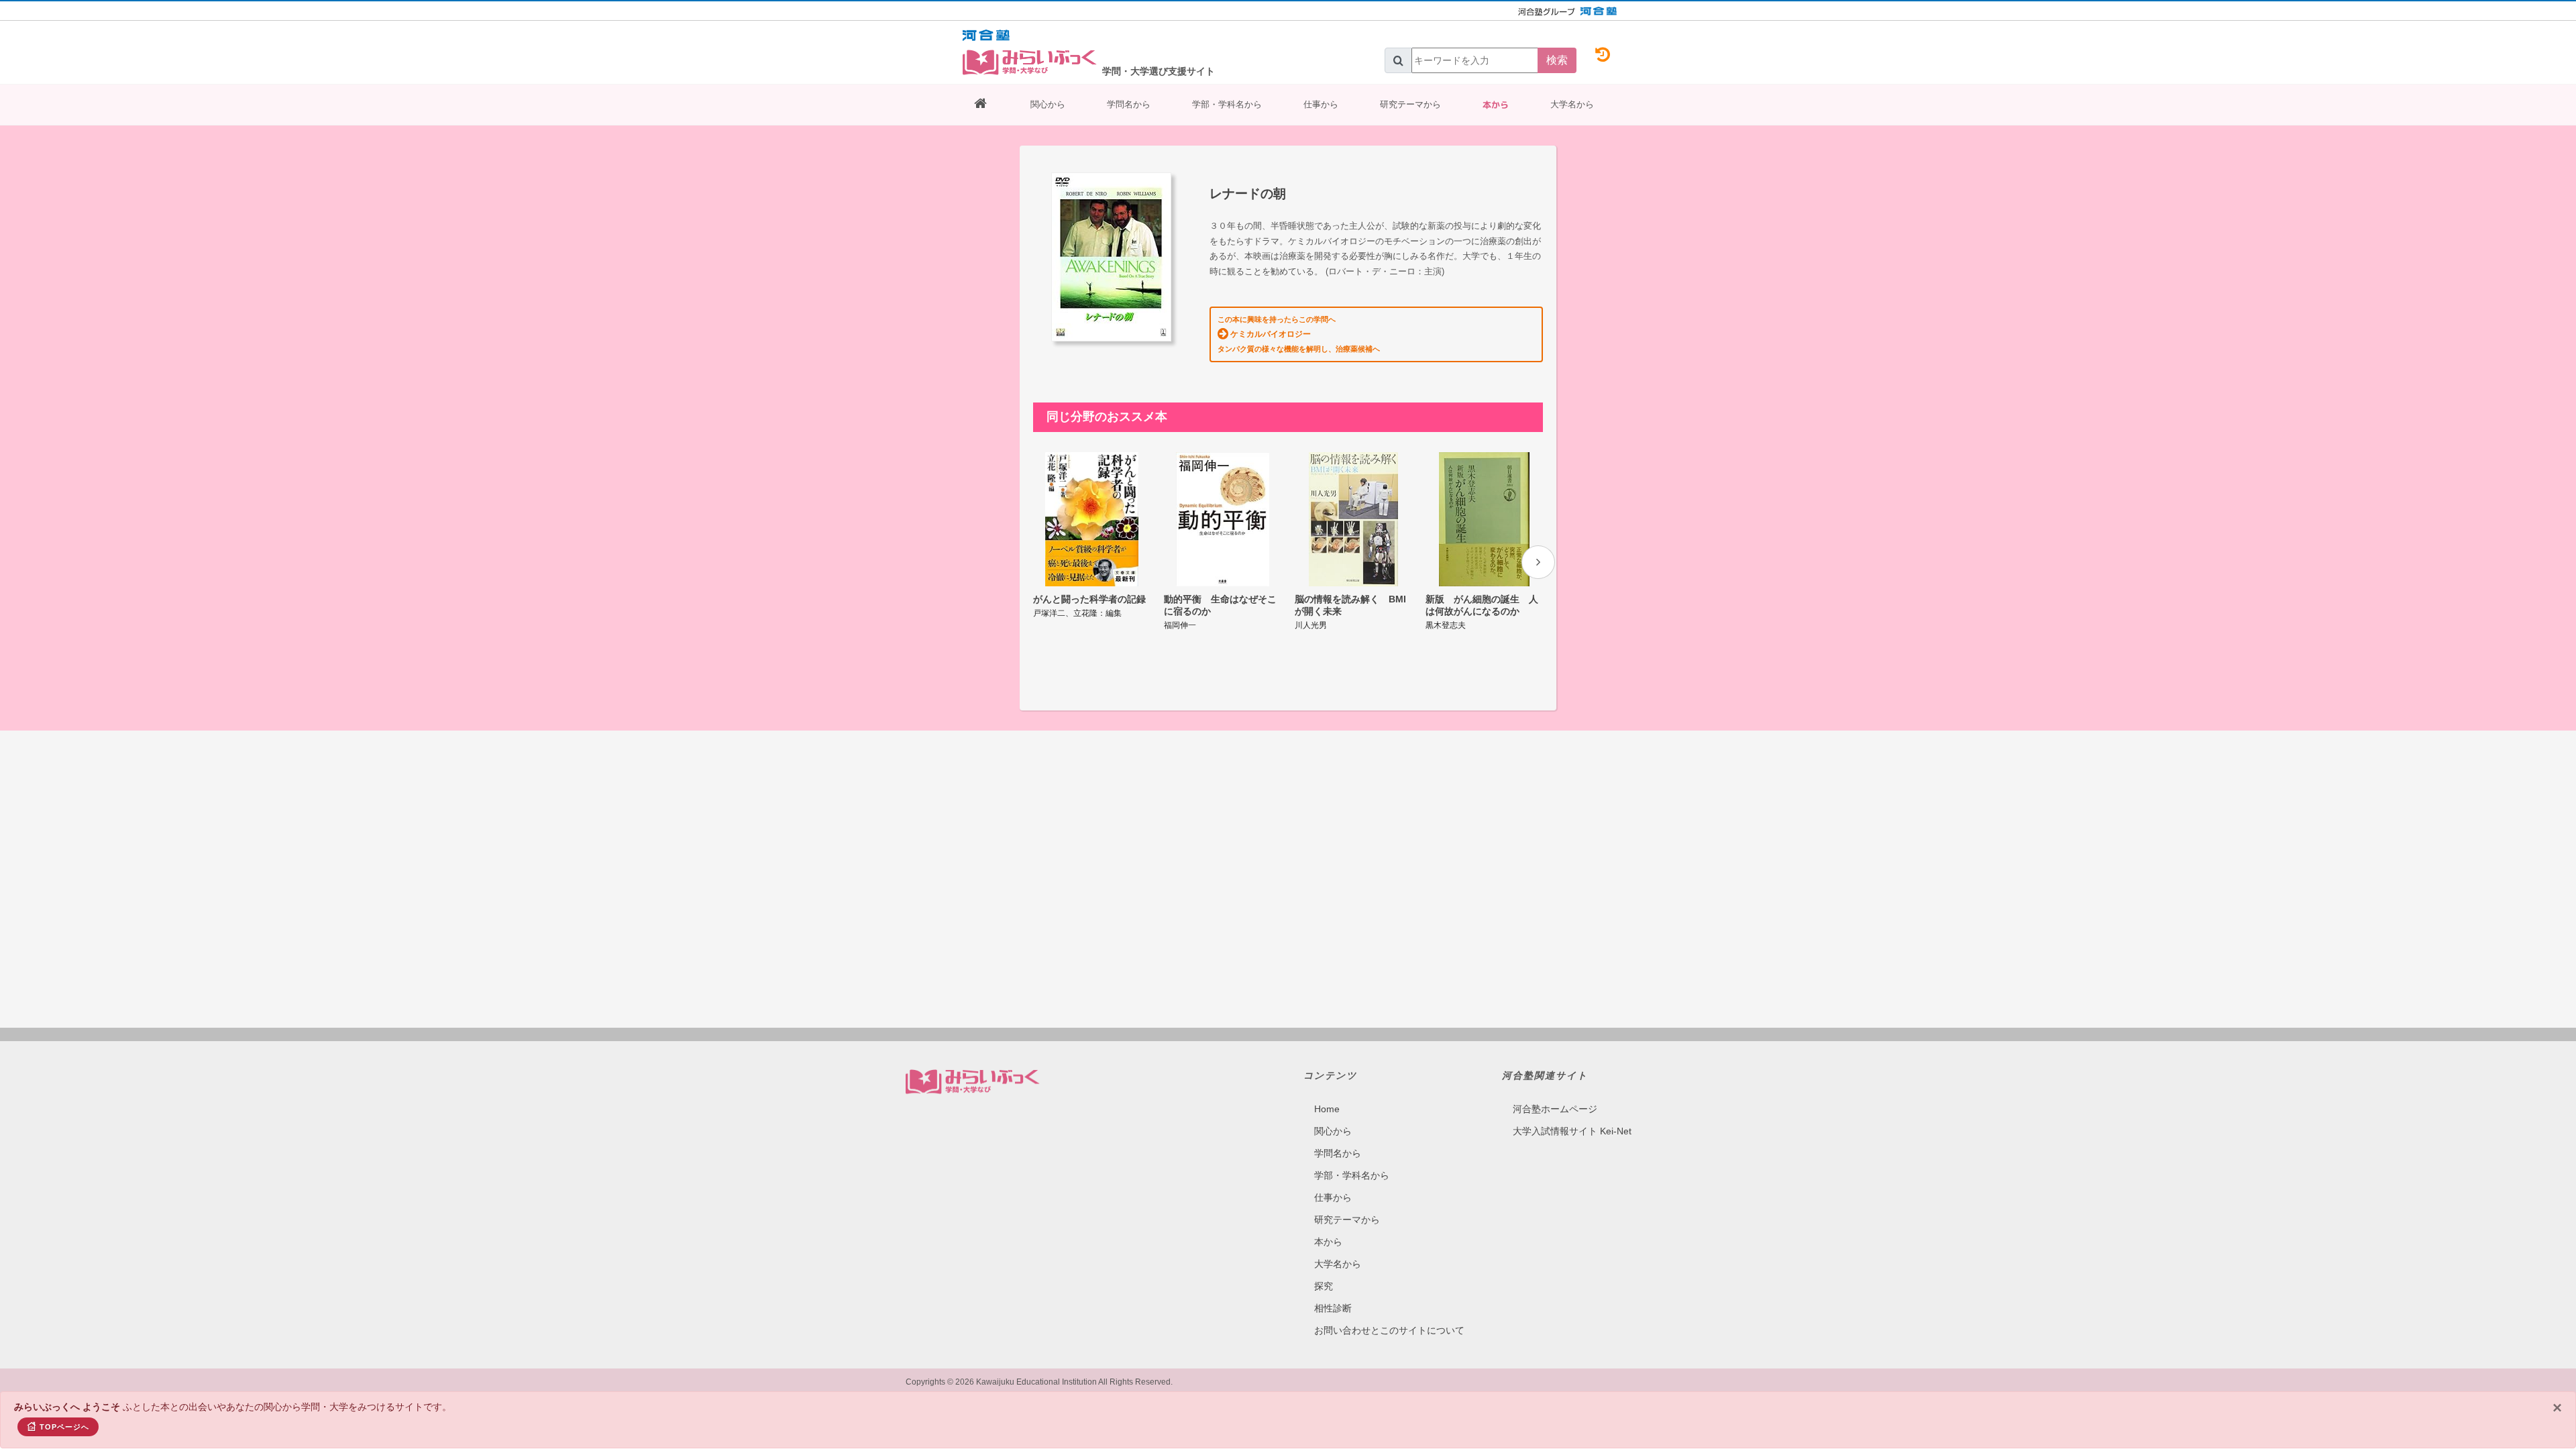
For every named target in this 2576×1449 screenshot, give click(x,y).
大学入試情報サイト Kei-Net (1572, 1131)
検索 (1557, 60)
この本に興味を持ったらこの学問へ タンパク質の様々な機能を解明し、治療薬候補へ (1299, 334)
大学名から (1572, 104)
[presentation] (1538, 562)
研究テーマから (1410, 104)
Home (1327, 1109)
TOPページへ (64, 1427)
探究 (1324, 1286)
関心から (1048, 104)
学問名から (1129, 104)
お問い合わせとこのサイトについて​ (1389, 1330)
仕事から (1321, 104)
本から (1496, 105)
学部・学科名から (1227, 104)
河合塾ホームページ (1555, 1109)
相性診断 (1333, 1308)
